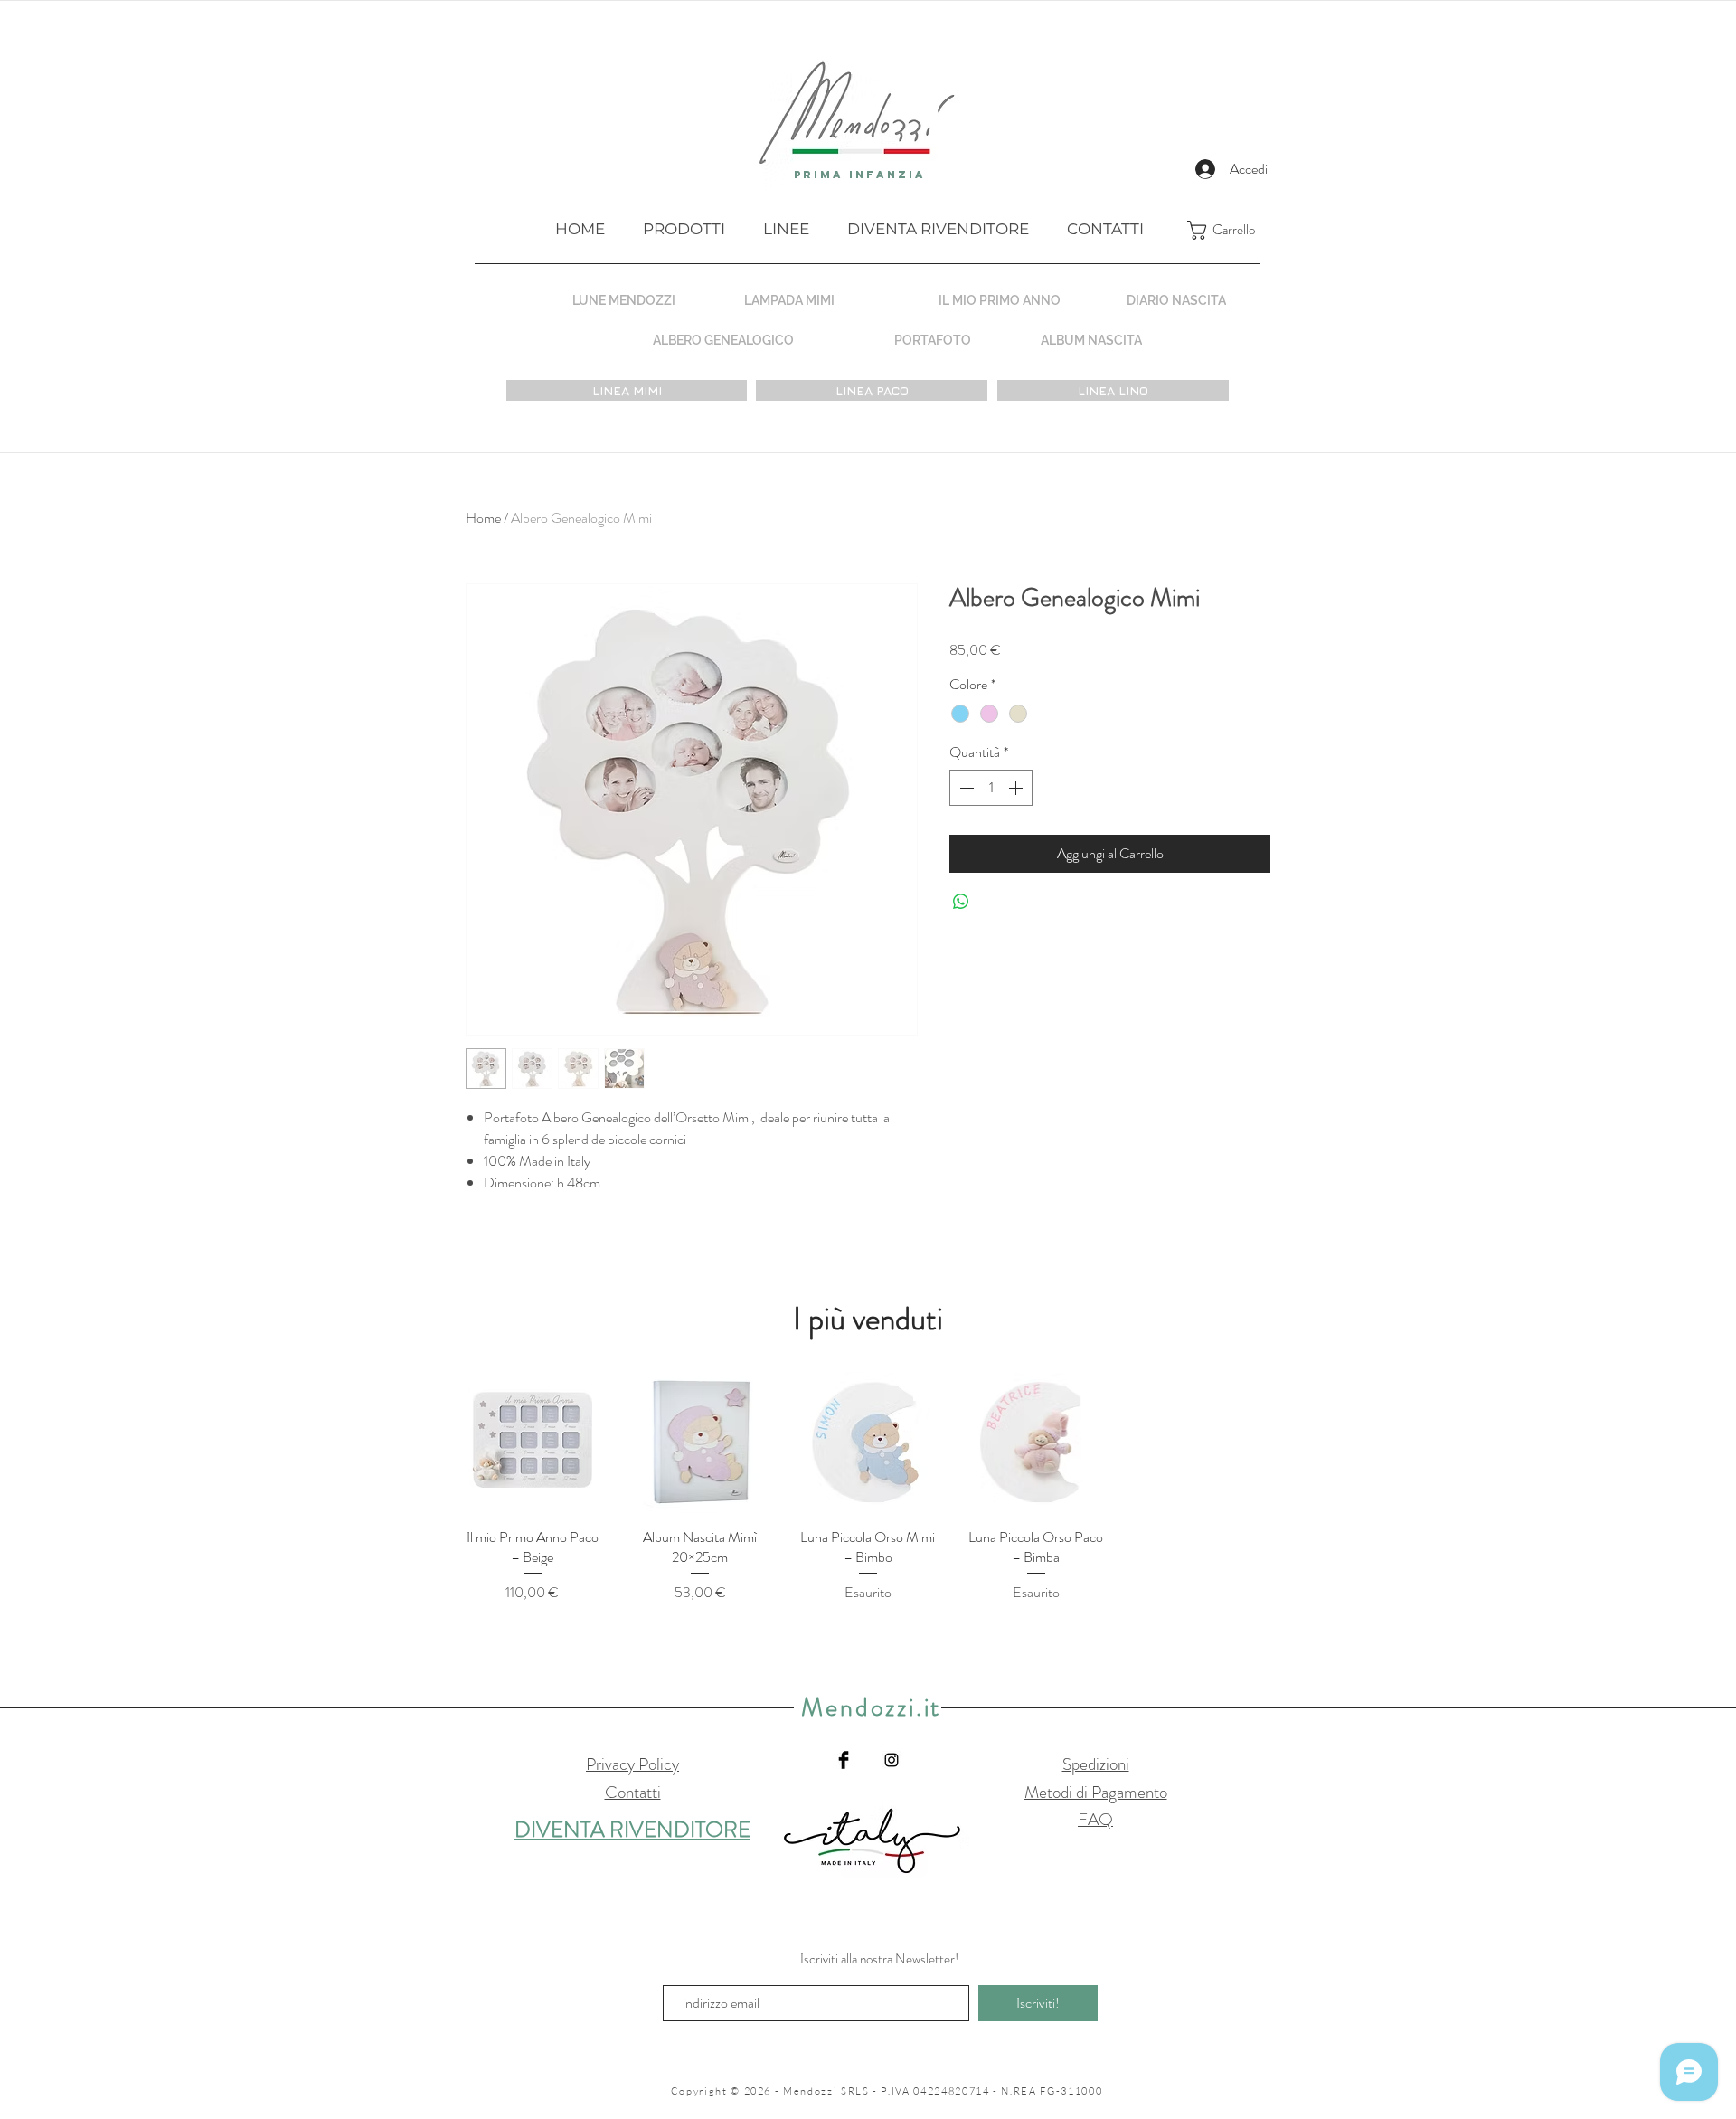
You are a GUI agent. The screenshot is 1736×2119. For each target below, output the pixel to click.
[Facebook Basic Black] (844, 1760)
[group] (868, 1488)
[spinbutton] (991, 788)
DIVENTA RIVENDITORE (632, 1830)
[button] (1235, 230)
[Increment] (1017, 788)
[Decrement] (965, 788)
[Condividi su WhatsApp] (961, 902)
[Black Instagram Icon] (892, 1760)
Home (483, 518)
